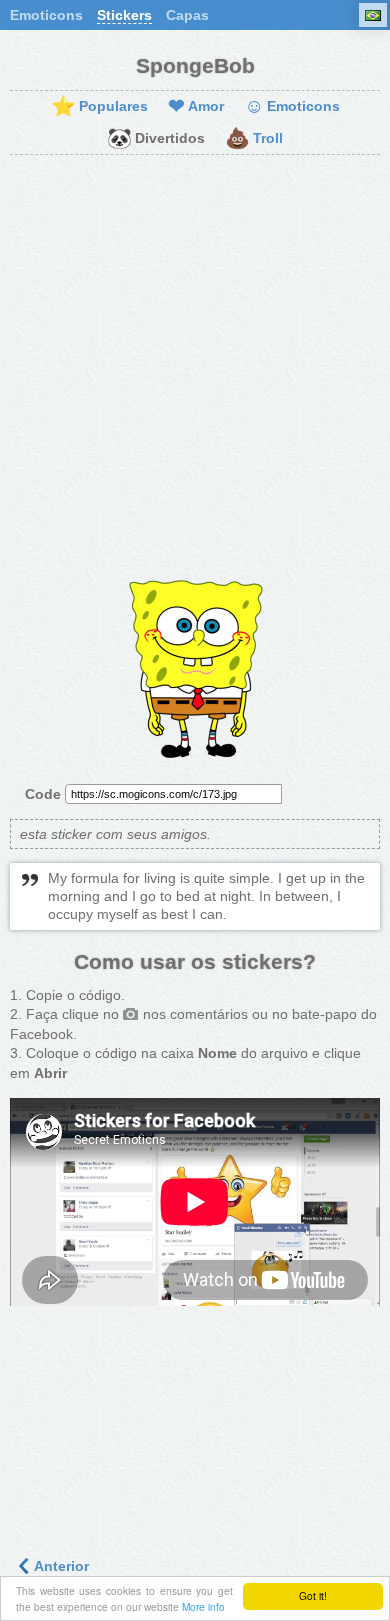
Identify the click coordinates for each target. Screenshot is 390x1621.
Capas (187, 15)
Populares (99, 107)
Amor (196, 107)
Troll (254, 139)
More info (203, 1606)
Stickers (124, 15)
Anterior (60, 1566)
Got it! (313, 1595)
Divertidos (156, 139)
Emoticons (46, 15)
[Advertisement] (195, 370)
